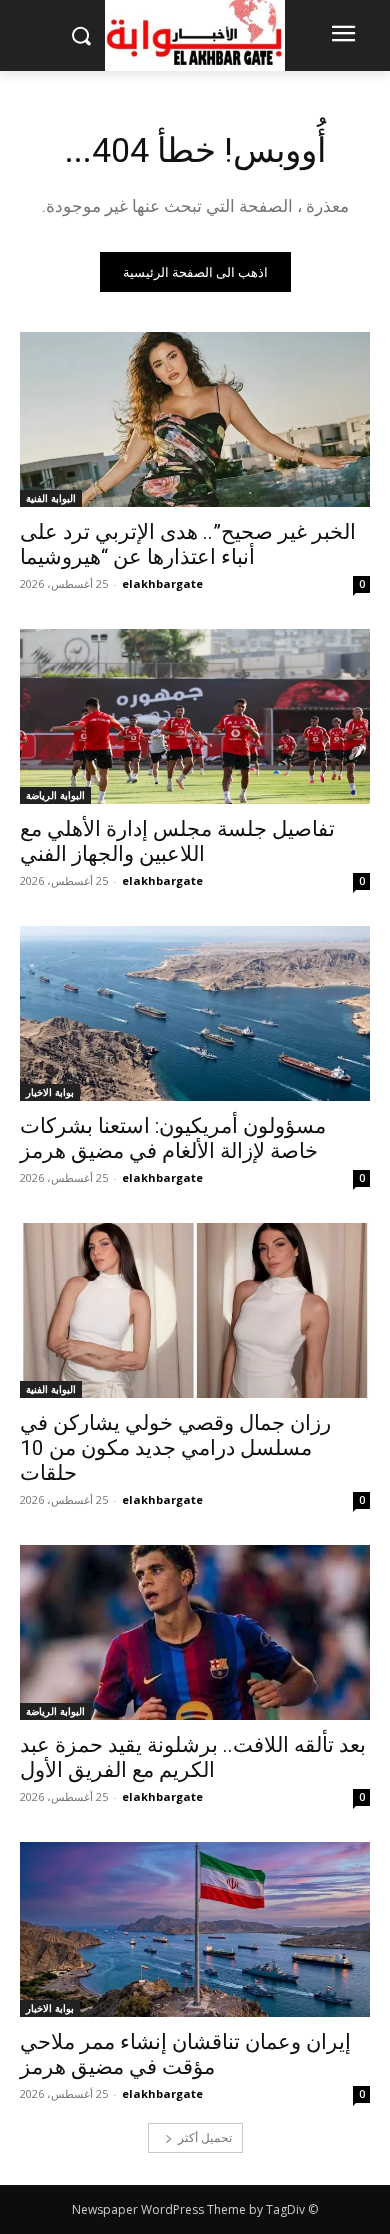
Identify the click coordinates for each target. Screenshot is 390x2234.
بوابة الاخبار (50, 1092)
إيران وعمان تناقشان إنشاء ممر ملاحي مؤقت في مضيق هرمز (185, 2054)
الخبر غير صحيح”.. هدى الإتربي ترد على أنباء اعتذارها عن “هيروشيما (188, 544)
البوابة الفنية (51, 498)
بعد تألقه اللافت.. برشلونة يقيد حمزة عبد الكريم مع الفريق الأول (193, 1757)
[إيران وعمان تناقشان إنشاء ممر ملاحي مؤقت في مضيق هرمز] (195, 1929)
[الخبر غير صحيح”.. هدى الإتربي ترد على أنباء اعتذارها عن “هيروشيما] (195, 419)
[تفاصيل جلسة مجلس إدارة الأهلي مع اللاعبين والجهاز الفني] (195, 716)
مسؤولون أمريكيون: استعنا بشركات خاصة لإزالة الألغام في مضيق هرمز (173, 1138)
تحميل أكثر (205, 2137)
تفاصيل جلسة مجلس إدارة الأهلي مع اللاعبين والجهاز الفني (177, 841)
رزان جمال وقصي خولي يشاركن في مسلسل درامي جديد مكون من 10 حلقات (175, 1448)
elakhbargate (162, 583)
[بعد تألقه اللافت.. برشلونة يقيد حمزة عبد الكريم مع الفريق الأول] (195, 1632)
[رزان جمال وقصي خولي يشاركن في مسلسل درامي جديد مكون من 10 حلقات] (195, 1310)
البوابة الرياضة (55, 795)
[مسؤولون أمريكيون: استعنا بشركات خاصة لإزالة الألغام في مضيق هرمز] (195, 1013)
